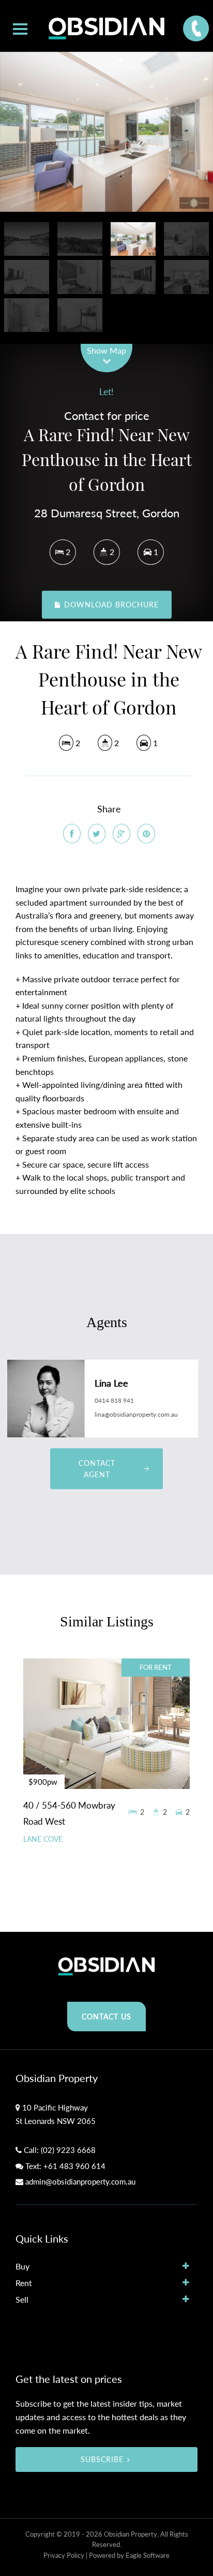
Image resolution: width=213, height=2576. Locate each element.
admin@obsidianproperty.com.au (80, 2181)
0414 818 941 (114, 1400)
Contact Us (106, 2017)
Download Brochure (110, 605)
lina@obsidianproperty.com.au (136, 1414)
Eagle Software (148, 2555)
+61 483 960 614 (74, 2166)
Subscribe (102, 2459)
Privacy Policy (64, 2555)
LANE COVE (43, 1839)
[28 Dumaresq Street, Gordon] (106, 132)
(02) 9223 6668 (68, 2150)
